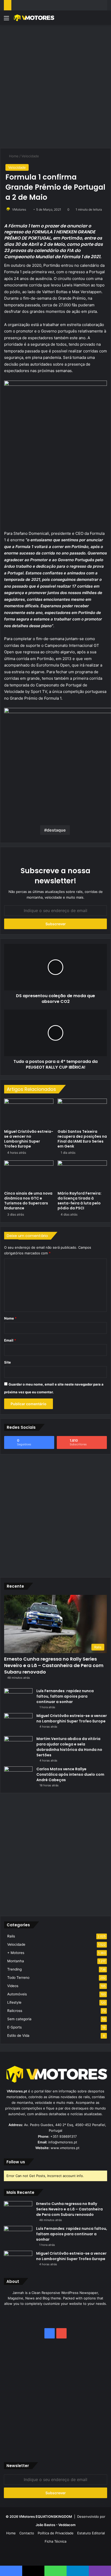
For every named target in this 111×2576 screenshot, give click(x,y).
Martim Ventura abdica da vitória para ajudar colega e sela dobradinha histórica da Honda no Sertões (69, 1747)
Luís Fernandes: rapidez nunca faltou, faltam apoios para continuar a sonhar (65, 1696)
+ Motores (16, 1953)
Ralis (11, 1936)
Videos (13, 1986)
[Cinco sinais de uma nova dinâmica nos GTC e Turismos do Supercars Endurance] (29, 1174)
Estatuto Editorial (91, 2533)
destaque (56, 830)
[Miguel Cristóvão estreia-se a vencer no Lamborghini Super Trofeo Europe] (29, 1113)
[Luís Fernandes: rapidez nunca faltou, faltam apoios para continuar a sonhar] (18, 1698)
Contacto (27, 2533)
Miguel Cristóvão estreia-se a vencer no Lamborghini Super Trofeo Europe (29, 1139)
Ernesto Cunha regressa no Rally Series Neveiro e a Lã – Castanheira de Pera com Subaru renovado (54, 1665)
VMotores (19, 209)
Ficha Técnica (55, 2541)
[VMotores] (34, 18)
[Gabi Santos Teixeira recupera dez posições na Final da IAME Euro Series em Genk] (82, 1113)
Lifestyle (14, 2002)
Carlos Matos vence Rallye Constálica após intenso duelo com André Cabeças (70, 1774)
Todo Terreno (18, 1978)
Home (13, 156)
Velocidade (30, 156)
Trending (14, 1969)
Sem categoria (19, 2019)
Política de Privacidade (56, 2533)
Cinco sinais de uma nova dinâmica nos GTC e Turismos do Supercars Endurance (28, 1201)
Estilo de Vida (18, 2035)
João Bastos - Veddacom (56, 2525)
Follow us (16, 2162)
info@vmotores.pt (63, 2142)
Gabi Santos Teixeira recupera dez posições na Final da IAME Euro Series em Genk (82, 1139)
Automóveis (17, 1994)
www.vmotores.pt (65, 2148)
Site (7, 1362)
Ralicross (15, 2011)
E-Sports (14, 2027)
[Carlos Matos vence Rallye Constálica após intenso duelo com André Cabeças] (18, 1776)
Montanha (16, 1961)
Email (10, 1340)
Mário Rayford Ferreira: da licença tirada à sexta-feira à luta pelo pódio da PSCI (80, 1201)
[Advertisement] (55, 86)
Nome (10, 1318)
